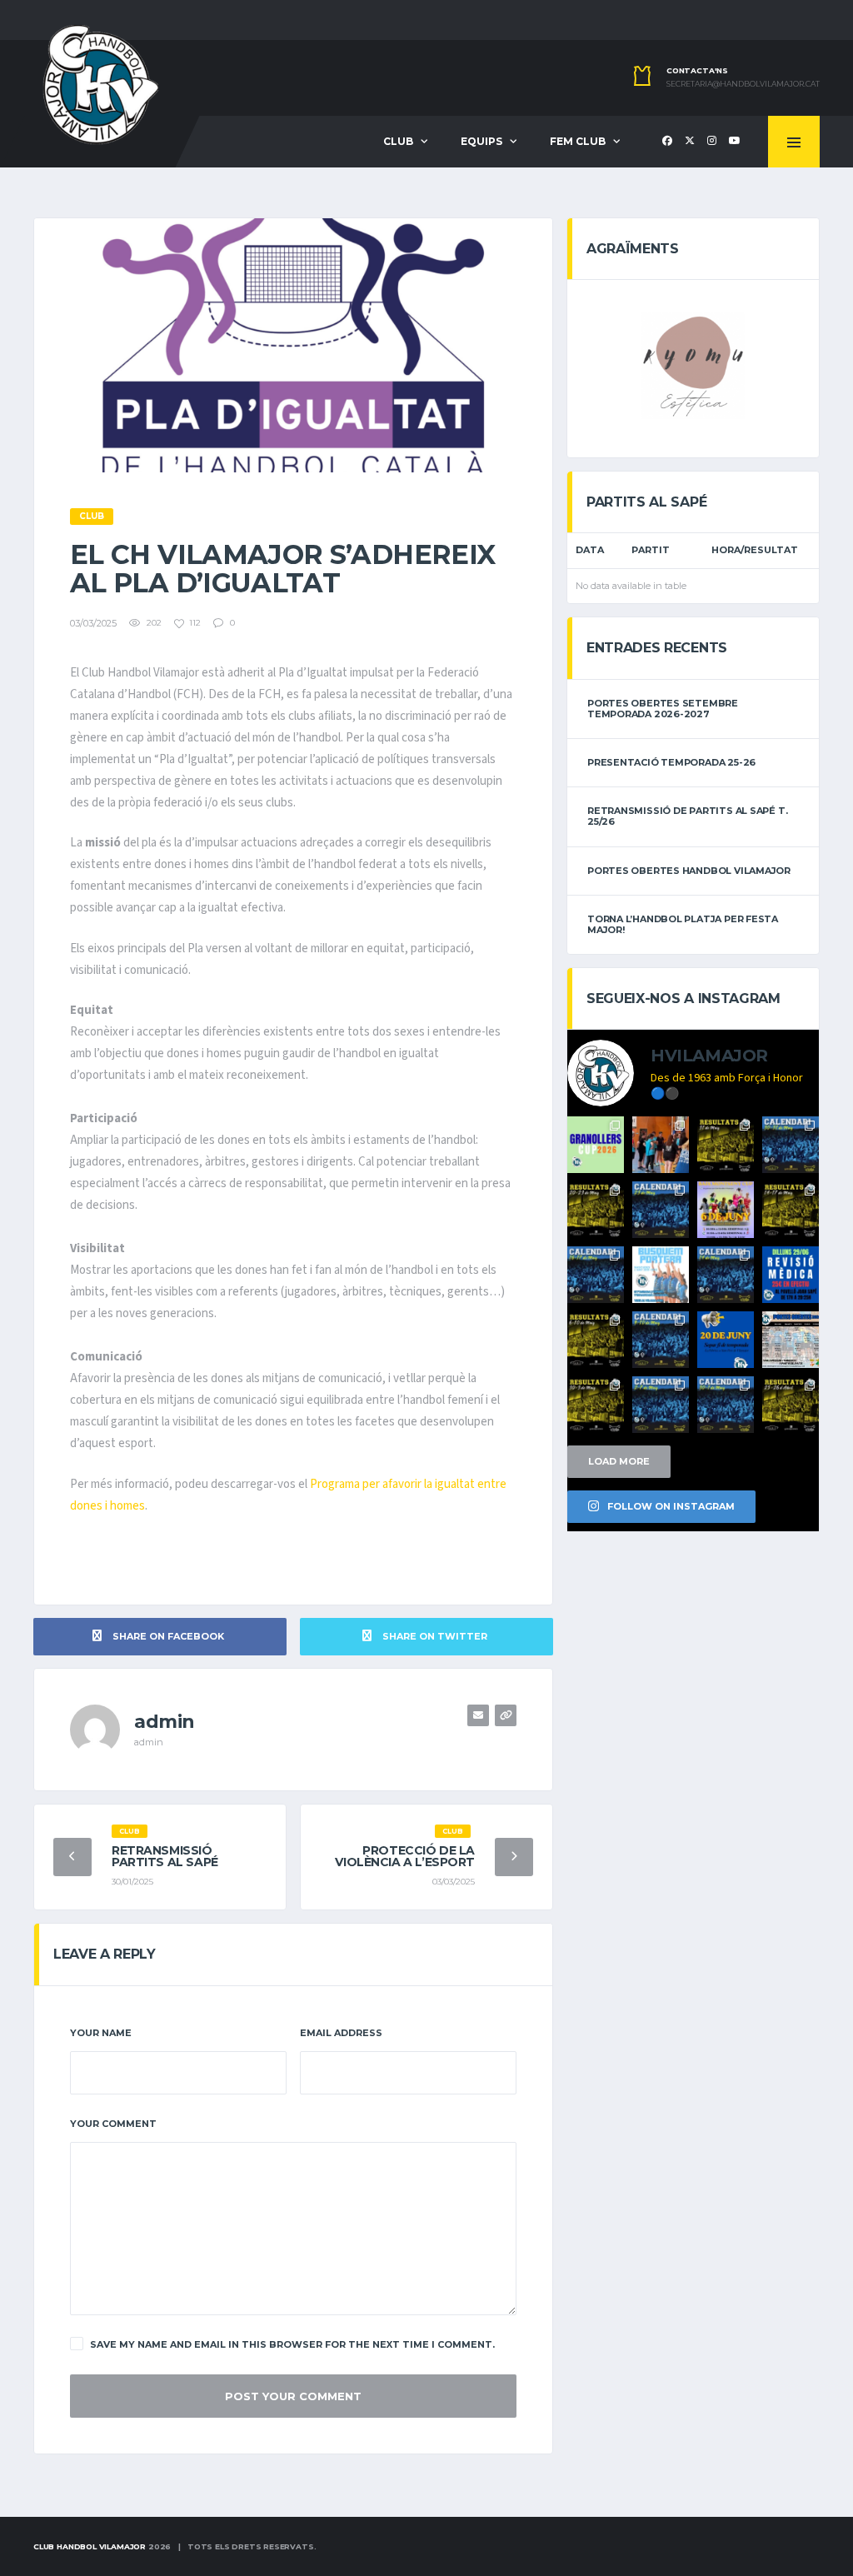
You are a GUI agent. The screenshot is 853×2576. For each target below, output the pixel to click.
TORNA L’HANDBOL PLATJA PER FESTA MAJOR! (683, 924)
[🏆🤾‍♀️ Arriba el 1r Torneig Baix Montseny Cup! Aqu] (726, 1210)
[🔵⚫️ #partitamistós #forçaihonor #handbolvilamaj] (726, 1145)
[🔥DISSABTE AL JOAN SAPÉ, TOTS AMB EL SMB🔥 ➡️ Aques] (661, 1340)
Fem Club (578, 141)
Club (398, 141)
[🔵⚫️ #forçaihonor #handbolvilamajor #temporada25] (596, 1210)
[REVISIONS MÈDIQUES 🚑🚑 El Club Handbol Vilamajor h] (791, 1275)
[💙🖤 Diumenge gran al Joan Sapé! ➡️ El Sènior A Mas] (661, 1405)
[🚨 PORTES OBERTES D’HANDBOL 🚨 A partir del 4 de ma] (791, 1340)
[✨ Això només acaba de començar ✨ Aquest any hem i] (661, 1145)
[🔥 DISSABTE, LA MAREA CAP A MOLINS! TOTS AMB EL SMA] (596, 1275)
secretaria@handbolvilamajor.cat (743, 84)
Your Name (101, 2033)
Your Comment (113, 2124)
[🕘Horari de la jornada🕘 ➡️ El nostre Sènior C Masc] (726, 1405)
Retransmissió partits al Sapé (165, 1856)
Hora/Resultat (755, 550)
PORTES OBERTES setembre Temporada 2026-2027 (663, 709)
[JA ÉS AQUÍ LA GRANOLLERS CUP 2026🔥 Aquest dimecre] (596, 1145)
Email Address (341, 2033)
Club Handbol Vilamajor (90, 2546)
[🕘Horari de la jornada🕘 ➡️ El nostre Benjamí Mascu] (726, 1275)
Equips (481, 141)
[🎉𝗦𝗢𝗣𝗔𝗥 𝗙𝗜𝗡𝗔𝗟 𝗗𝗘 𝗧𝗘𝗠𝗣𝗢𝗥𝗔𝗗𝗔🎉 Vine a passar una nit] (726, 1340)
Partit (651, 550)
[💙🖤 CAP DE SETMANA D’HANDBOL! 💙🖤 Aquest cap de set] (791, 1145)
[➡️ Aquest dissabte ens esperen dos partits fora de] (661, 1210)
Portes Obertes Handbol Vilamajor (689, 871)
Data (590, 550)
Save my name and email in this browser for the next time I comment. (292, 2344)
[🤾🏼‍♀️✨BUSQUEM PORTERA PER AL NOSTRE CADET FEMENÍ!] (661, 1275)
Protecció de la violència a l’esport (405, 1856)
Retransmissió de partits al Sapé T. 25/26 (687, 816)
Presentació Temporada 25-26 (671, 762)
